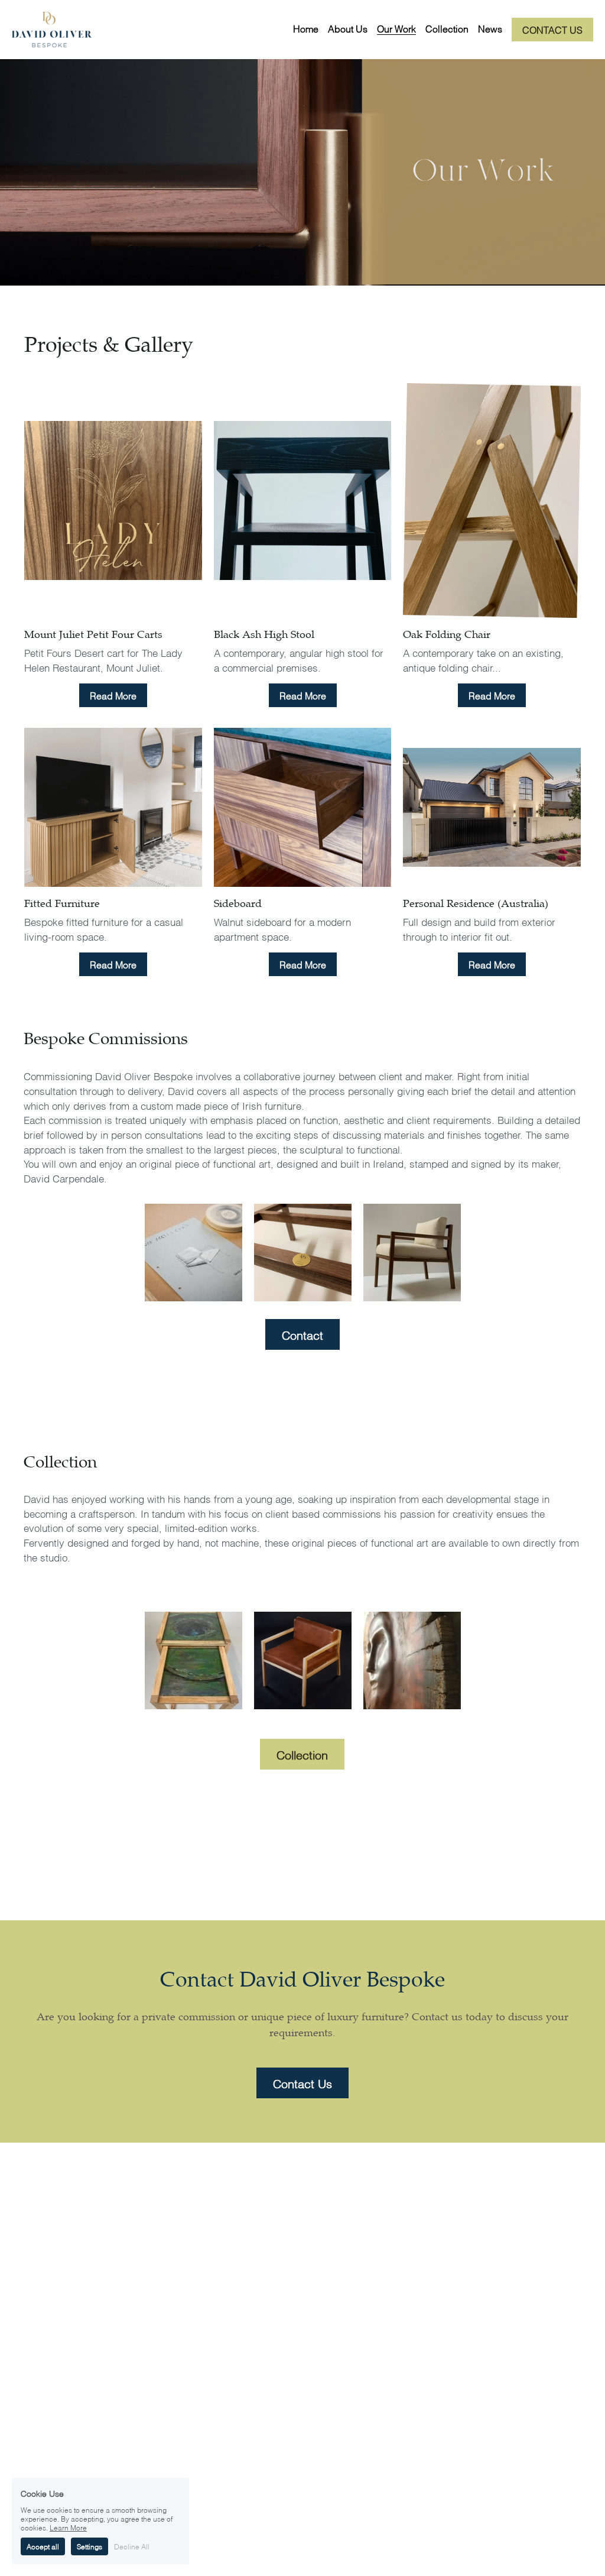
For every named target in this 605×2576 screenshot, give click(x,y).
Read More (113, 695)
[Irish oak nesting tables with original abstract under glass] (193, 1660)
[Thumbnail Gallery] (193, 1253)
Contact (302, 1334)
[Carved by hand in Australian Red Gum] (412, 1660)
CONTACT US (552, 29)
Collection (302, 1754)
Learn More (68, 2527)
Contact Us (302, 2083)
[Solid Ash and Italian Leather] (303, 1660)
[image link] (52, 29)
